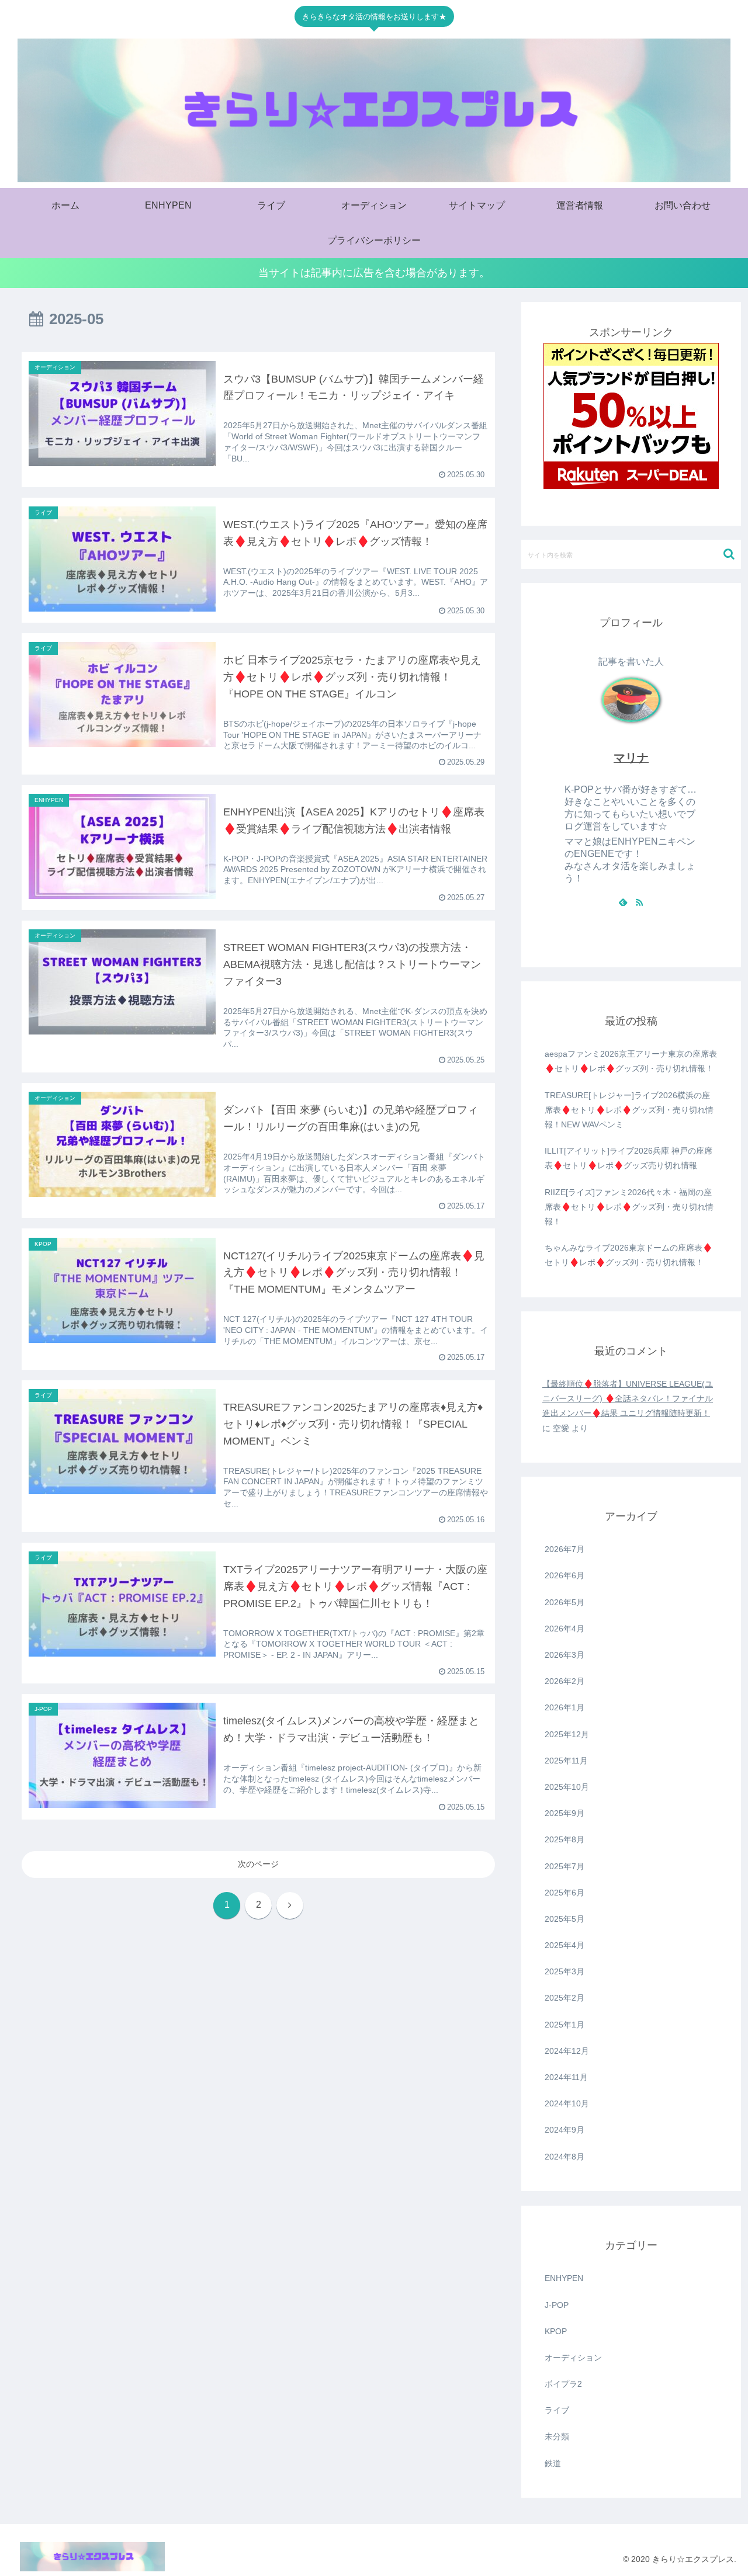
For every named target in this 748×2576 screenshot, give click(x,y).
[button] (729, 554)
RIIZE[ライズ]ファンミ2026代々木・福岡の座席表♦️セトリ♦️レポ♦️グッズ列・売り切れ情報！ (629, 1207)
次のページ (258, 1864)
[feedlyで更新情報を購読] (623, 902)
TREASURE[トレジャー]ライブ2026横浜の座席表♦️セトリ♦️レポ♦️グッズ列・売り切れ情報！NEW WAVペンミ (629, 1110)
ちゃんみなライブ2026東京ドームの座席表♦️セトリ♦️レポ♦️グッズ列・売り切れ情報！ (628, 1255)
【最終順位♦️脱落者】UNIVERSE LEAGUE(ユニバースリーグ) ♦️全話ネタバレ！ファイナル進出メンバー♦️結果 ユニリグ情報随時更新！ (628, 1398)
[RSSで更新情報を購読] (639, 902)
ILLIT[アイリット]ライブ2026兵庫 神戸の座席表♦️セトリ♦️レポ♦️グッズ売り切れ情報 (628, 1158)
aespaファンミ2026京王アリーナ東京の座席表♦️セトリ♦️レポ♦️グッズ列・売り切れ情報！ (631, 1061)
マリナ (631, 758)
